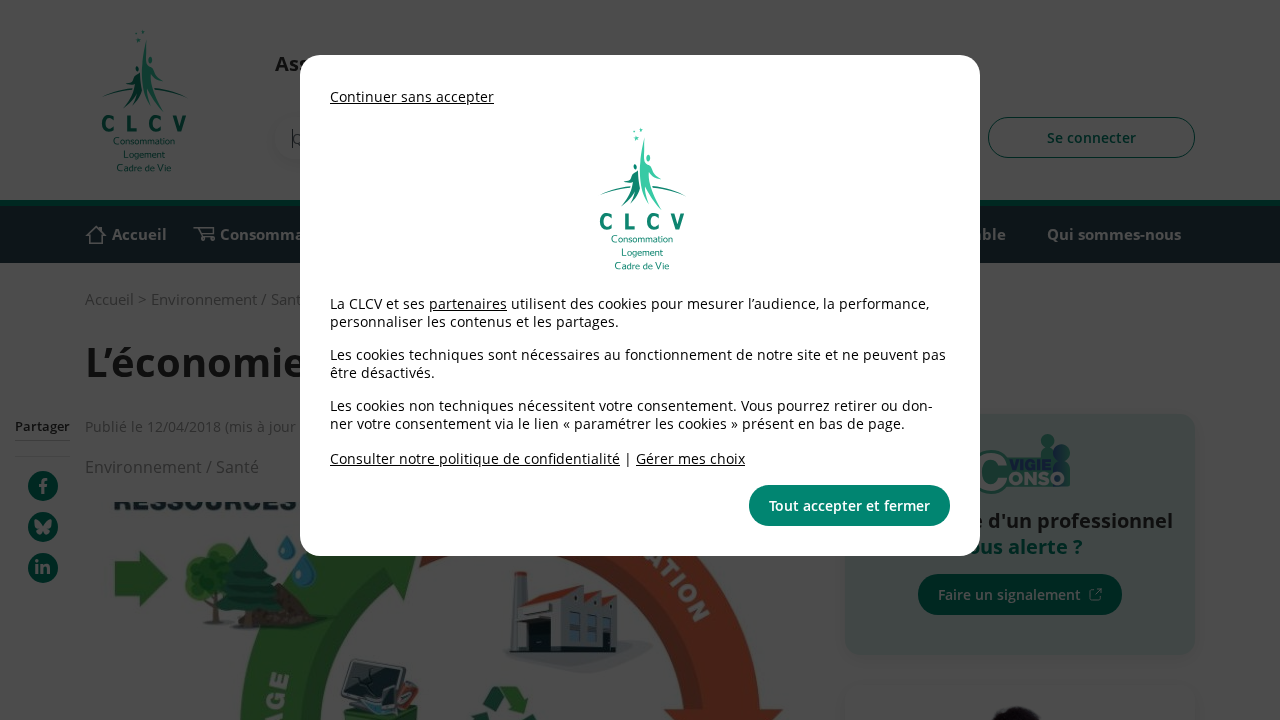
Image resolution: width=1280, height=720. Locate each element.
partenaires (468, 303)
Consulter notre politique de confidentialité (475, 458)
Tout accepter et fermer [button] (849, 505)
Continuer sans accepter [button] (412, 96)
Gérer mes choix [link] (690, 458)
